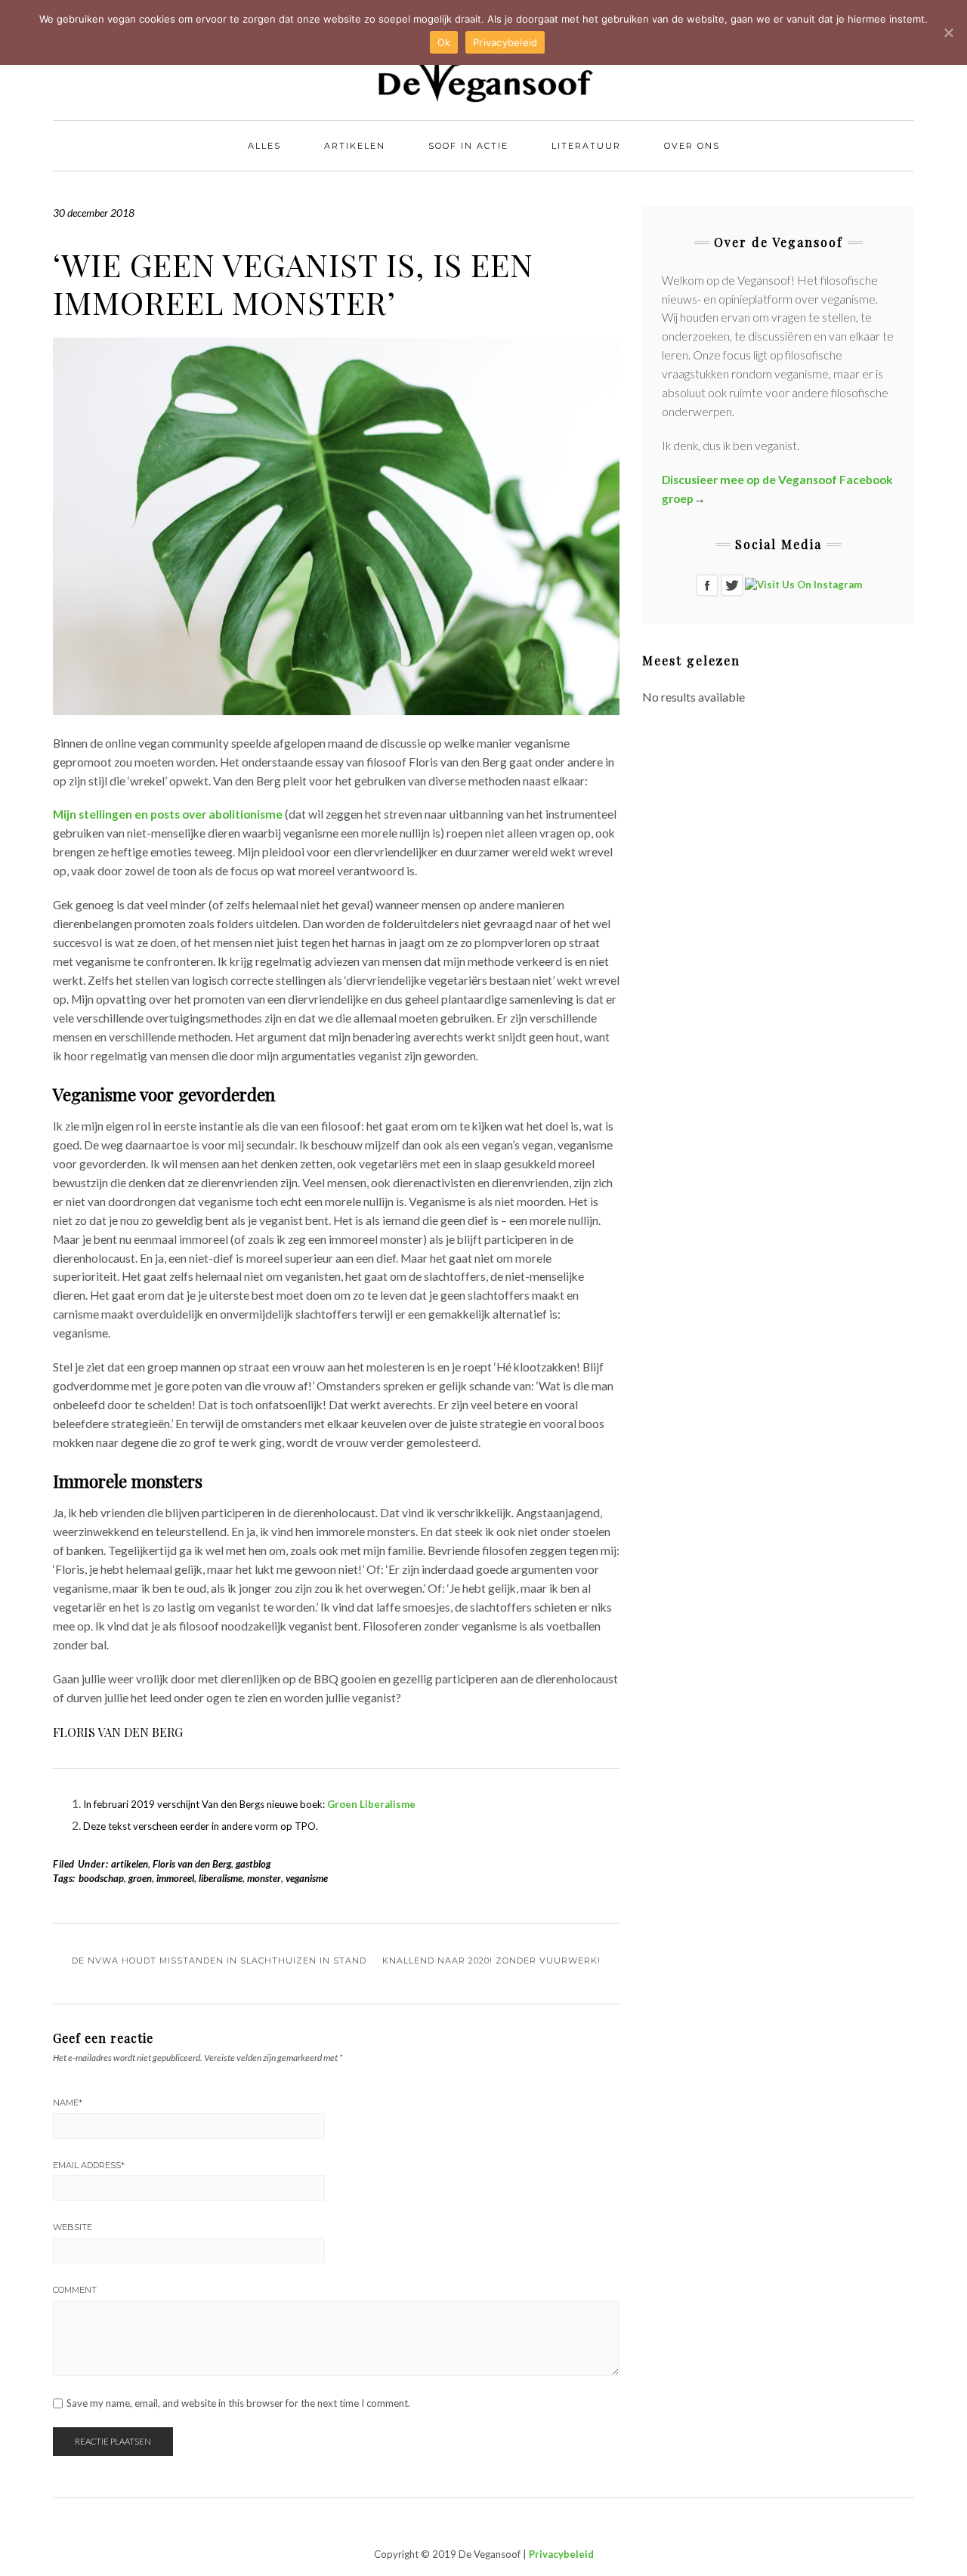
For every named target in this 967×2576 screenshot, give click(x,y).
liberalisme (221, 1878)
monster (264, 1878)
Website (73, 2227)
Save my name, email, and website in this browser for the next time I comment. (238, 2403)
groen (140, 1878)
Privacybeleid (561, 2554)
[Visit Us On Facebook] (707, 584)
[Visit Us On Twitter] (732, 584)
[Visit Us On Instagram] (803, 584)
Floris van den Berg (192, 1864)
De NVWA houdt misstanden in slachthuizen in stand (219, 1961)
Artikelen (355, 146)
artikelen (130, 1864)
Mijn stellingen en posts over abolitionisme (168, 814)
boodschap (101, 1878)
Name (68, 2102)
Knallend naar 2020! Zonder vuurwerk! (491, 1961)
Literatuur (586, 146)
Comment (75, 2290)
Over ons (692, 146)
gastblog (253, 1864)
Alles (264, 146)
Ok (444, 42)
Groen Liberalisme (371, 1804)
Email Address (89, 2165)
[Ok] (948, 32)
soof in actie (468, 146)
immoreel (175, 1878)
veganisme (307, 1878)
